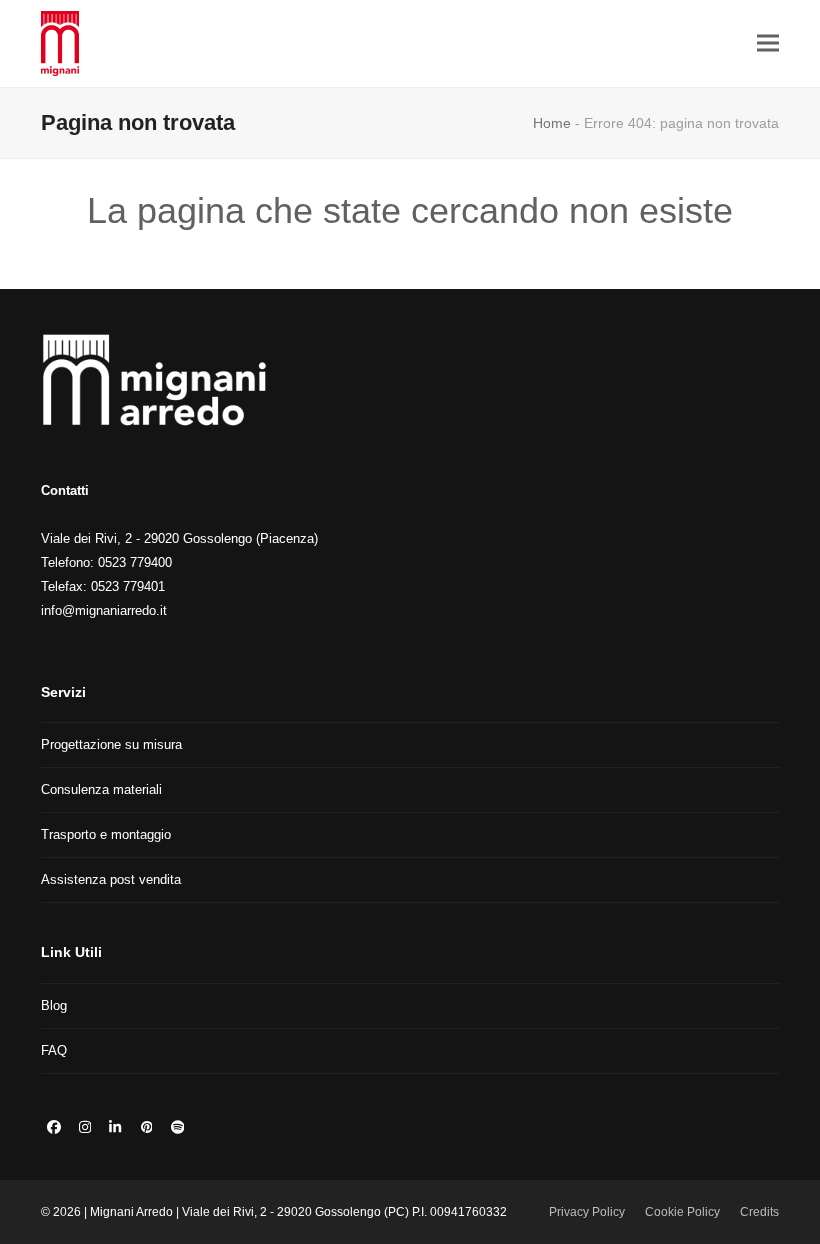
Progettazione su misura (111, 744)
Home (552, 123)
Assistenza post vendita (111, 879)
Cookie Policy (682, 1212)
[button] (768, 43)
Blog (54, 1005)
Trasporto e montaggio (106, 834)
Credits (759, 1212)
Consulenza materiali (101, 789)
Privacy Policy (587, 1212)
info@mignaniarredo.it (104, 610)
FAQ (54, 1050)
